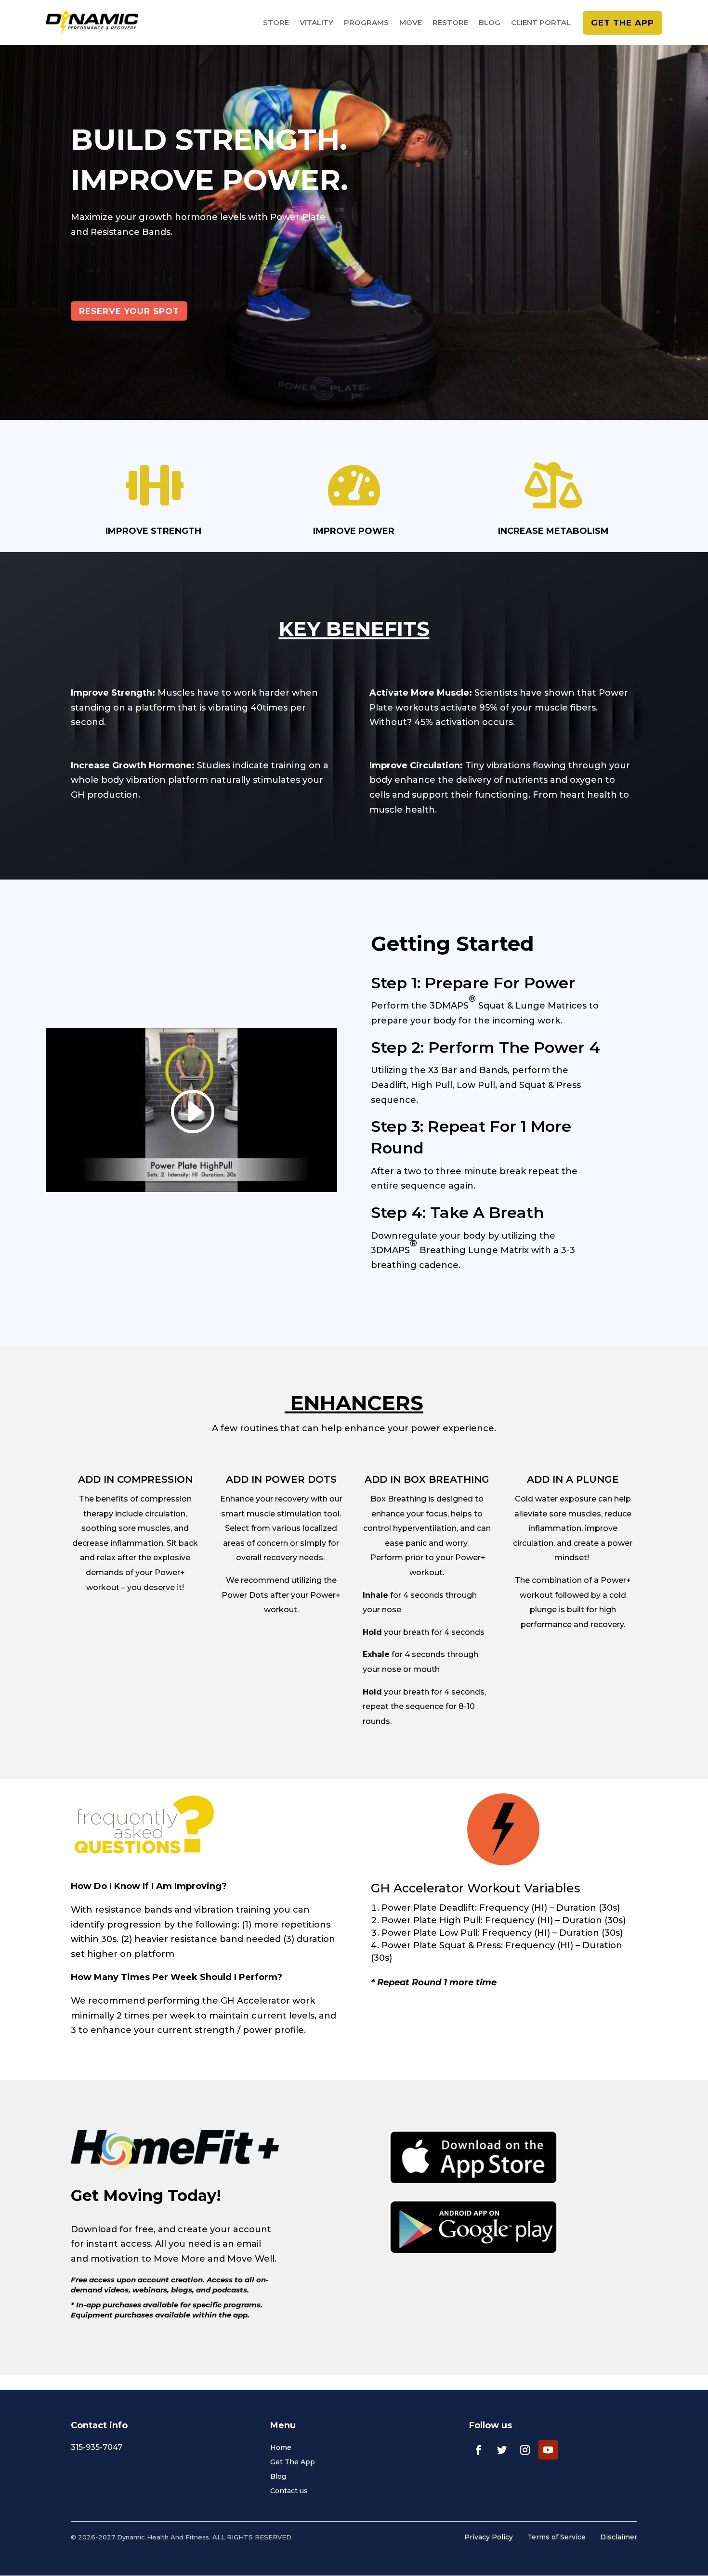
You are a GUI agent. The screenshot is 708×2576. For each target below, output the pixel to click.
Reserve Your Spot (129, 311)
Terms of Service (557, 2537)
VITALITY (316, 23)
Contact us (289, 2491)
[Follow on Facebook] (479, 2450)
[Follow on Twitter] (502, 2450)
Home (281, 2448)
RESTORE (450, 23)
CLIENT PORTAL (541, 23)
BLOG (490, 23)
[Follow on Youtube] (548, 2450)
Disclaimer (619, 2537)
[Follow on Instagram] (525, 2450)
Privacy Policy (489, 2537)
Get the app (623, 23)
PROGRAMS (366, 23)
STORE (276, 23)
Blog (278, 2477)
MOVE (411, 23)
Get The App (293, 2462)
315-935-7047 (97, 2447)
